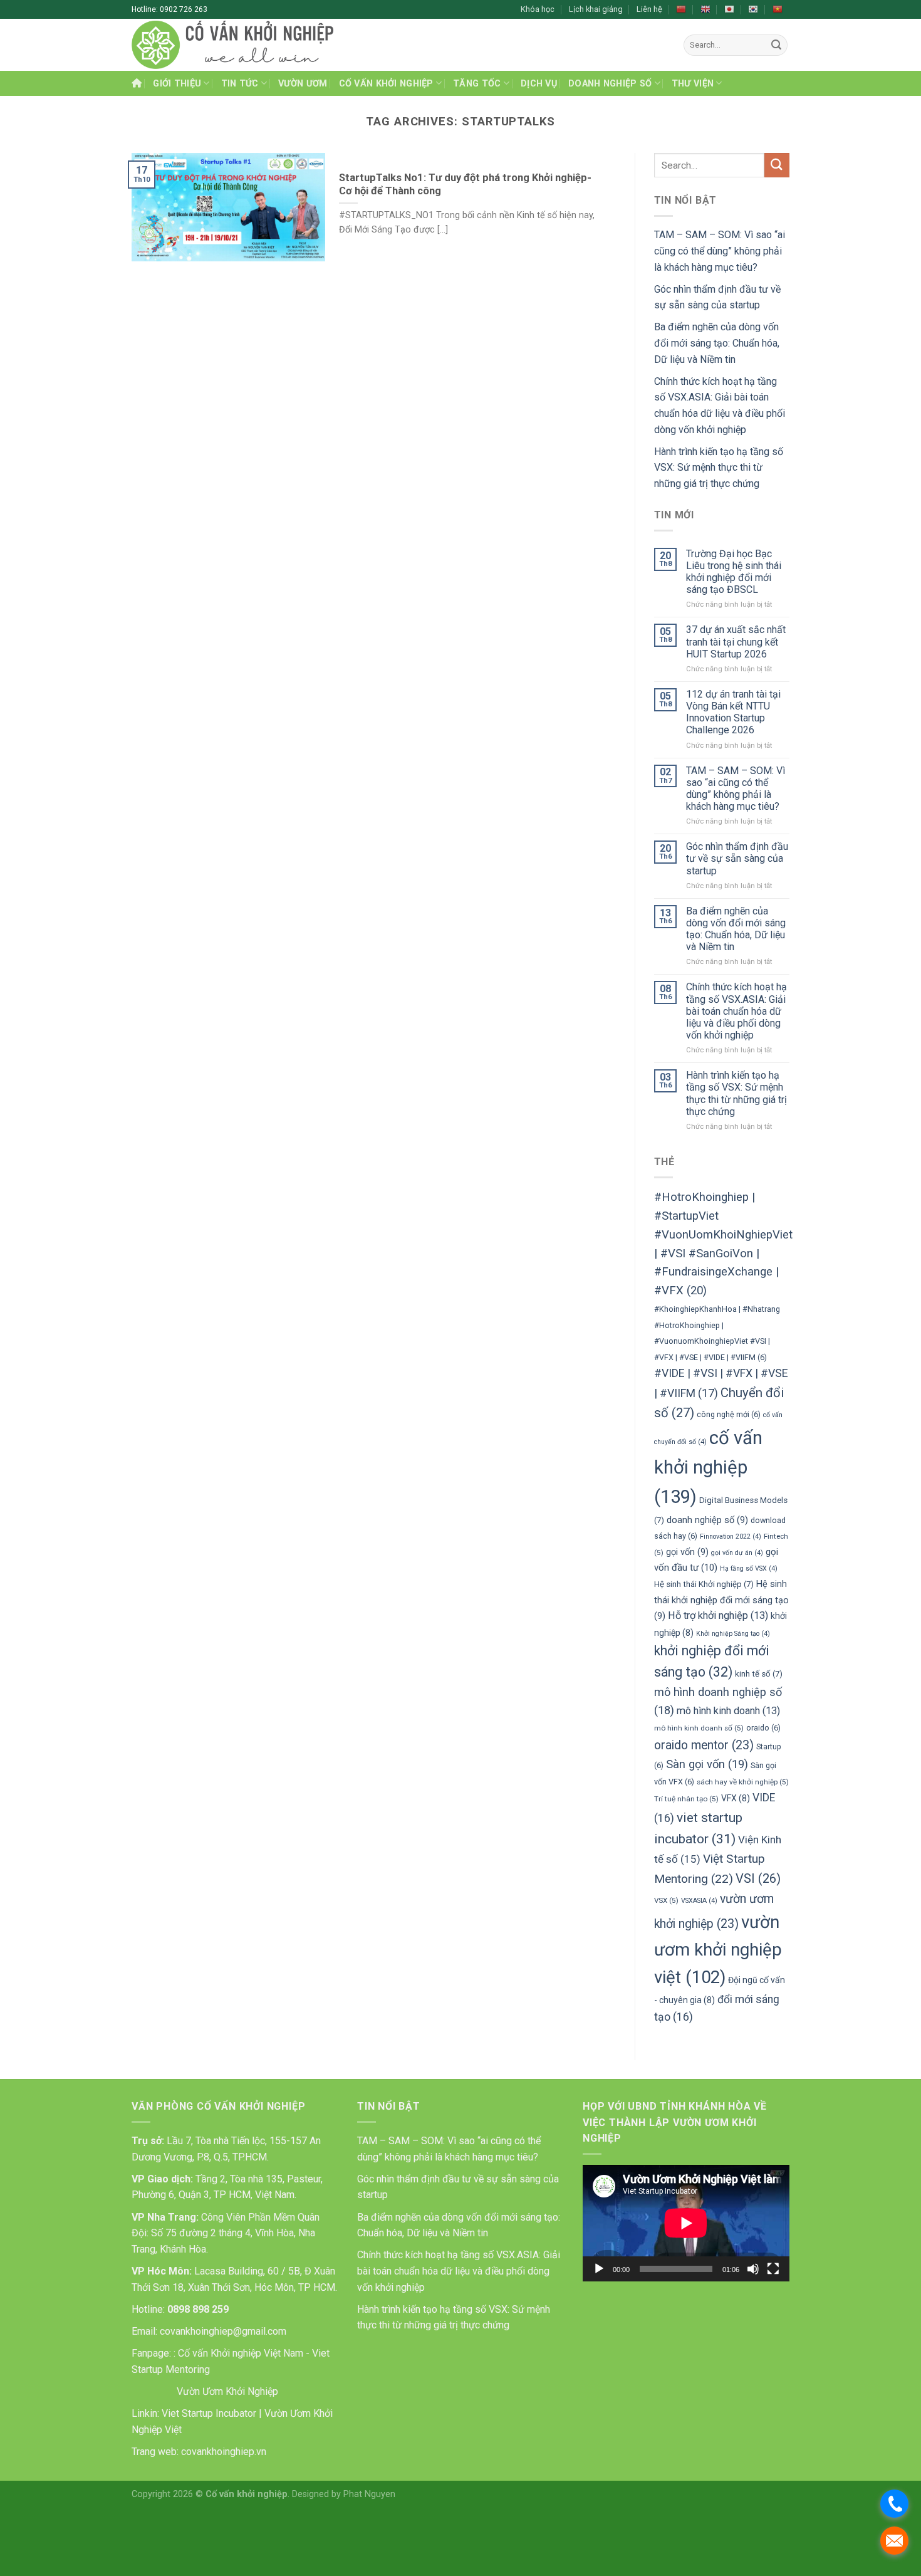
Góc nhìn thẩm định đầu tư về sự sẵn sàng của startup (737, 858)
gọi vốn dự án (737, 1553)
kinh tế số (759, 1674)
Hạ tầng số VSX (749, 1568)
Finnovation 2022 (731, 1537)
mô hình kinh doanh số (699, 1728)
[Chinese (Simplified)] (681, 9)
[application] (686, 2223)
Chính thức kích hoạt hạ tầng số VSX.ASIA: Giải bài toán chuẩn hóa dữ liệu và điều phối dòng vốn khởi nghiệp (736, 1011)
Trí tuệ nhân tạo (686, 1799)
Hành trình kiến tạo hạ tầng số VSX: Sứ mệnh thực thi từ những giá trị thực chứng (719, 468)
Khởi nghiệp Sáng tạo (733, 1634)
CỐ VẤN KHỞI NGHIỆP (386, 84)
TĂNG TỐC (477, 84)
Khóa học (538, 9)
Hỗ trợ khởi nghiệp (718, 1615)
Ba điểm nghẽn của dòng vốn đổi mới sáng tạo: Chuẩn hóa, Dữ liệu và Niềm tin (717, 343)
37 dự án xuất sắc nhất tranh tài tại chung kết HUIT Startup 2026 (736, 641)
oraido (763, 1728)
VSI (758, 1878)
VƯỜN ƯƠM (303, 84)
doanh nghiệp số (707, 1520)
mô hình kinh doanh (728, 1711)
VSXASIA (699, 1901)
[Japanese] (729, 9)
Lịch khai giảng (596, 9)
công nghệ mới (729, 1414)
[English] (705, 9)
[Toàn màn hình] (773, 2269)
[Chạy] (599, 2269)
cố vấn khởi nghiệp (708, 1467)
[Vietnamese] (778, 9)
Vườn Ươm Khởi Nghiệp (226, 2391)
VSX (666, 1900)
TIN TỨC (240, 84)
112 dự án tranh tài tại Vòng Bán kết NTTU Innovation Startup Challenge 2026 (733, 712)
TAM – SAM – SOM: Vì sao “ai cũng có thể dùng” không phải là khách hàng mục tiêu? (720, 251)
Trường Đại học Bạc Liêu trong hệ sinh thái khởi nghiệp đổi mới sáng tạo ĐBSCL (734, 572)
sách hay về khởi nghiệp (743, 1782)
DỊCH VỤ (539, 84)
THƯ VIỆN (693, 84)
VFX (736, 1798)
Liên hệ (649, 9)
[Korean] (753, 9)
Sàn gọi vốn (707, 1764)
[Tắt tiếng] (753, 2269)
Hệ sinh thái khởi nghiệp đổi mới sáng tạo (721, 1600)
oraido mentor (704, 1745)
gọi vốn (687, 1552)
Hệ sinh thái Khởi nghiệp (704, 1584)
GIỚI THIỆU (177, 84)
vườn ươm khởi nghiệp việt (718, 1950)
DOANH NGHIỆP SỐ (610, 84)
